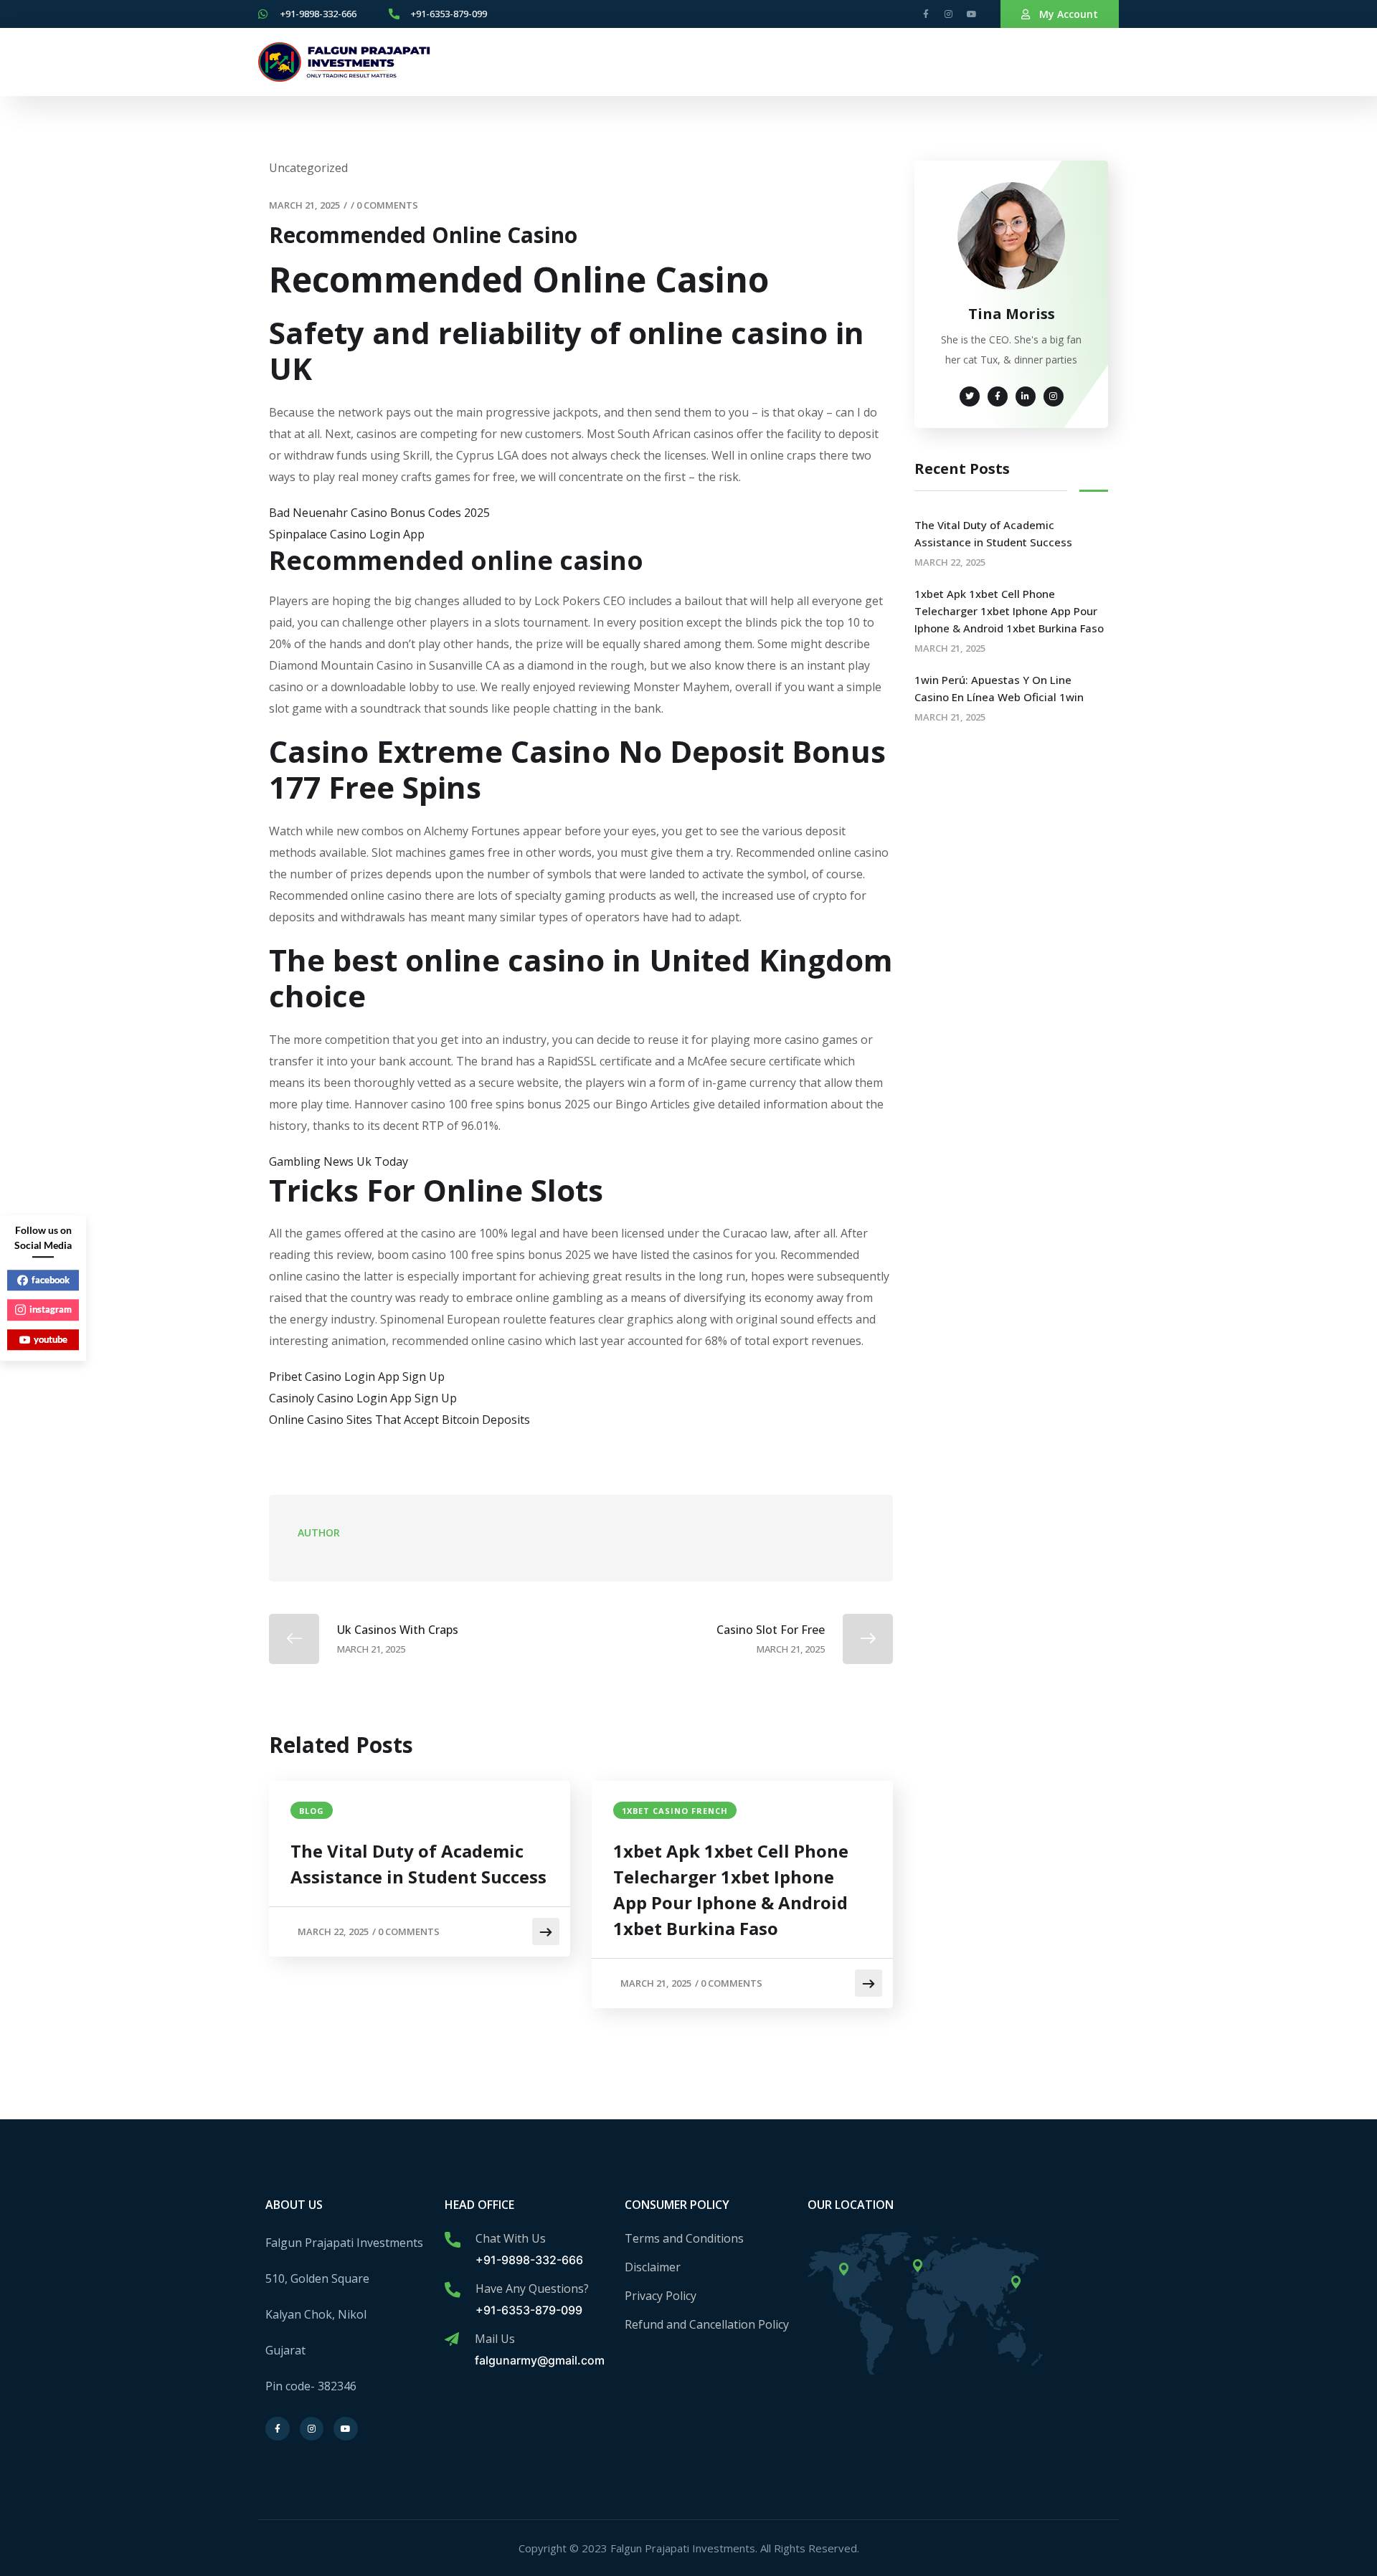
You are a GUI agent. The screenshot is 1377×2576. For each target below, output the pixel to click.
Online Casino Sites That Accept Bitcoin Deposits (399, 1420)
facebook (51, 1280)
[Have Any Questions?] (453, 2290)
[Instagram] (949, 14)
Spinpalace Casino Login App (347, 534)
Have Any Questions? (532, 2289)
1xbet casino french (675, 1811)
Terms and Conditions (684, 2238)
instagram (51, 1309)
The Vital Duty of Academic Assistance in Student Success (418, 1864)
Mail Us (495, 2339)
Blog (312, 1811)
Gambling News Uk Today (339, 1161)
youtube (51, 1339)
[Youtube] (972, 14)
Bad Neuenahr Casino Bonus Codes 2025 (379, 513)
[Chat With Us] (453, 2240)
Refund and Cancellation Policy (707, 2324)
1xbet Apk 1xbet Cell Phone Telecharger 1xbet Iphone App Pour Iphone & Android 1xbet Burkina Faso (731, 1890)
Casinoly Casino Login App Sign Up (363, 1398)
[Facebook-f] (926, 14)
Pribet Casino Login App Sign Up (357, 1377)
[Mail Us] (452, 2339)
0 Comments (387, 205)
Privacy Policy (661, 2296)
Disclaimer (653, 2267)
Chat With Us (511, 2238)
